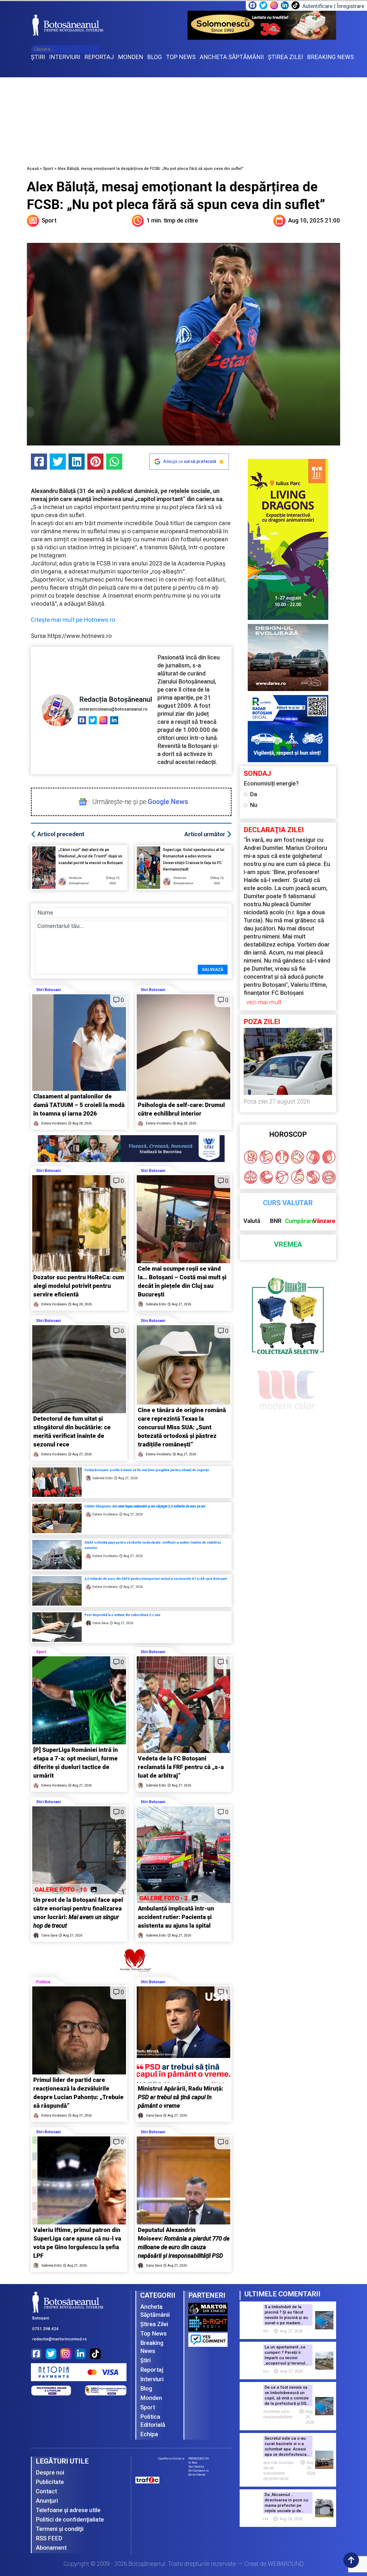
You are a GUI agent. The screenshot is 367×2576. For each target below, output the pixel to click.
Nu (254, 805)
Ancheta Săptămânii (155, 2311)
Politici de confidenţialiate (70, 2520)
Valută (252, 1221)
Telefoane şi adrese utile (68, 2510)
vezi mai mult (264, 1002)
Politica (43, 1982)
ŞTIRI (38, 57)
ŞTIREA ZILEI (285, 57)
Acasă (33, 169)
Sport (48, 169)
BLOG (155, 57)
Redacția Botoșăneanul (116, 699)
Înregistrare (351, 6)
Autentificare (317, 6)
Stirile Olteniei (197, 2475)
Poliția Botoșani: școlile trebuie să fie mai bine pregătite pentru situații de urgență (147, 1470)
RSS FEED (49, 2538)
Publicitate (50, 2482)
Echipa (149, 2434)
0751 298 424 (45, 2329)
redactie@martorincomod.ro (60, 2339)
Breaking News (152, 2347)
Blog (146, 2389)
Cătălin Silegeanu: (145, 1506)
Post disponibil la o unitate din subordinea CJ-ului (123, 1615)
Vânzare (324, 1221)
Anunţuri (47, 2501)
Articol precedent (61, 834)
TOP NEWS (181, 57)
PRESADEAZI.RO (199, 2459)
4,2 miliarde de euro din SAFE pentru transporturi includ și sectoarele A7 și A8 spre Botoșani (156, 1579)
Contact (46, 2491)
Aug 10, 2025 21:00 (314, 220)
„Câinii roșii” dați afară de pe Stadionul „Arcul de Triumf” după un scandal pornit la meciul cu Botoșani (91, 856)
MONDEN (131, 57)
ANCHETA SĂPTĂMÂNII (232, 57)
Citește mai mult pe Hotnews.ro (73, 620)
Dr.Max (193, 2463)
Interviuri (152, 2379)
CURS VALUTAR (288, 1203)
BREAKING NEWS (330, 57)
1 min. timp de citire (172, 220)
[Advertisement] (183, 118)
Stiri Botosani (48, 990)
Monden (151, 2398)
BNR (276, 1221)
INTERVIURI (65, 57)
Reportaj (152, 2370)
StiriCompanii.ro (198, 2471)
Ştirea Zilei (154, 2324)
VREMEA (288, 1245)
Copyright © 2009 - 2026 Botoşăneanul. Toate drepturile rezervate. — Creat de (184, 2564)
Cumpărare (300, 1221)
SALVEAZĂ (213, 970)
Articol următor (205, 834)
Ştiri (145, 2360)
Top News (154, 2334)
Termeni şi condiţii (60, 2529)
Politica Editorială (153, 2421)
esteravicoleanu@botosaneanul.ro (113, 709)
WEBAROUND (286, 2564)
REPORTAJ (99, 57)
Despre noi (50, 2473)
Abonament (51, 2548)
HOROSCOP (288, 1134)
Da (253, 794)
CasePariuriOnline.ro (171, 2459)
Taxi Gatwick (196, 2467)
